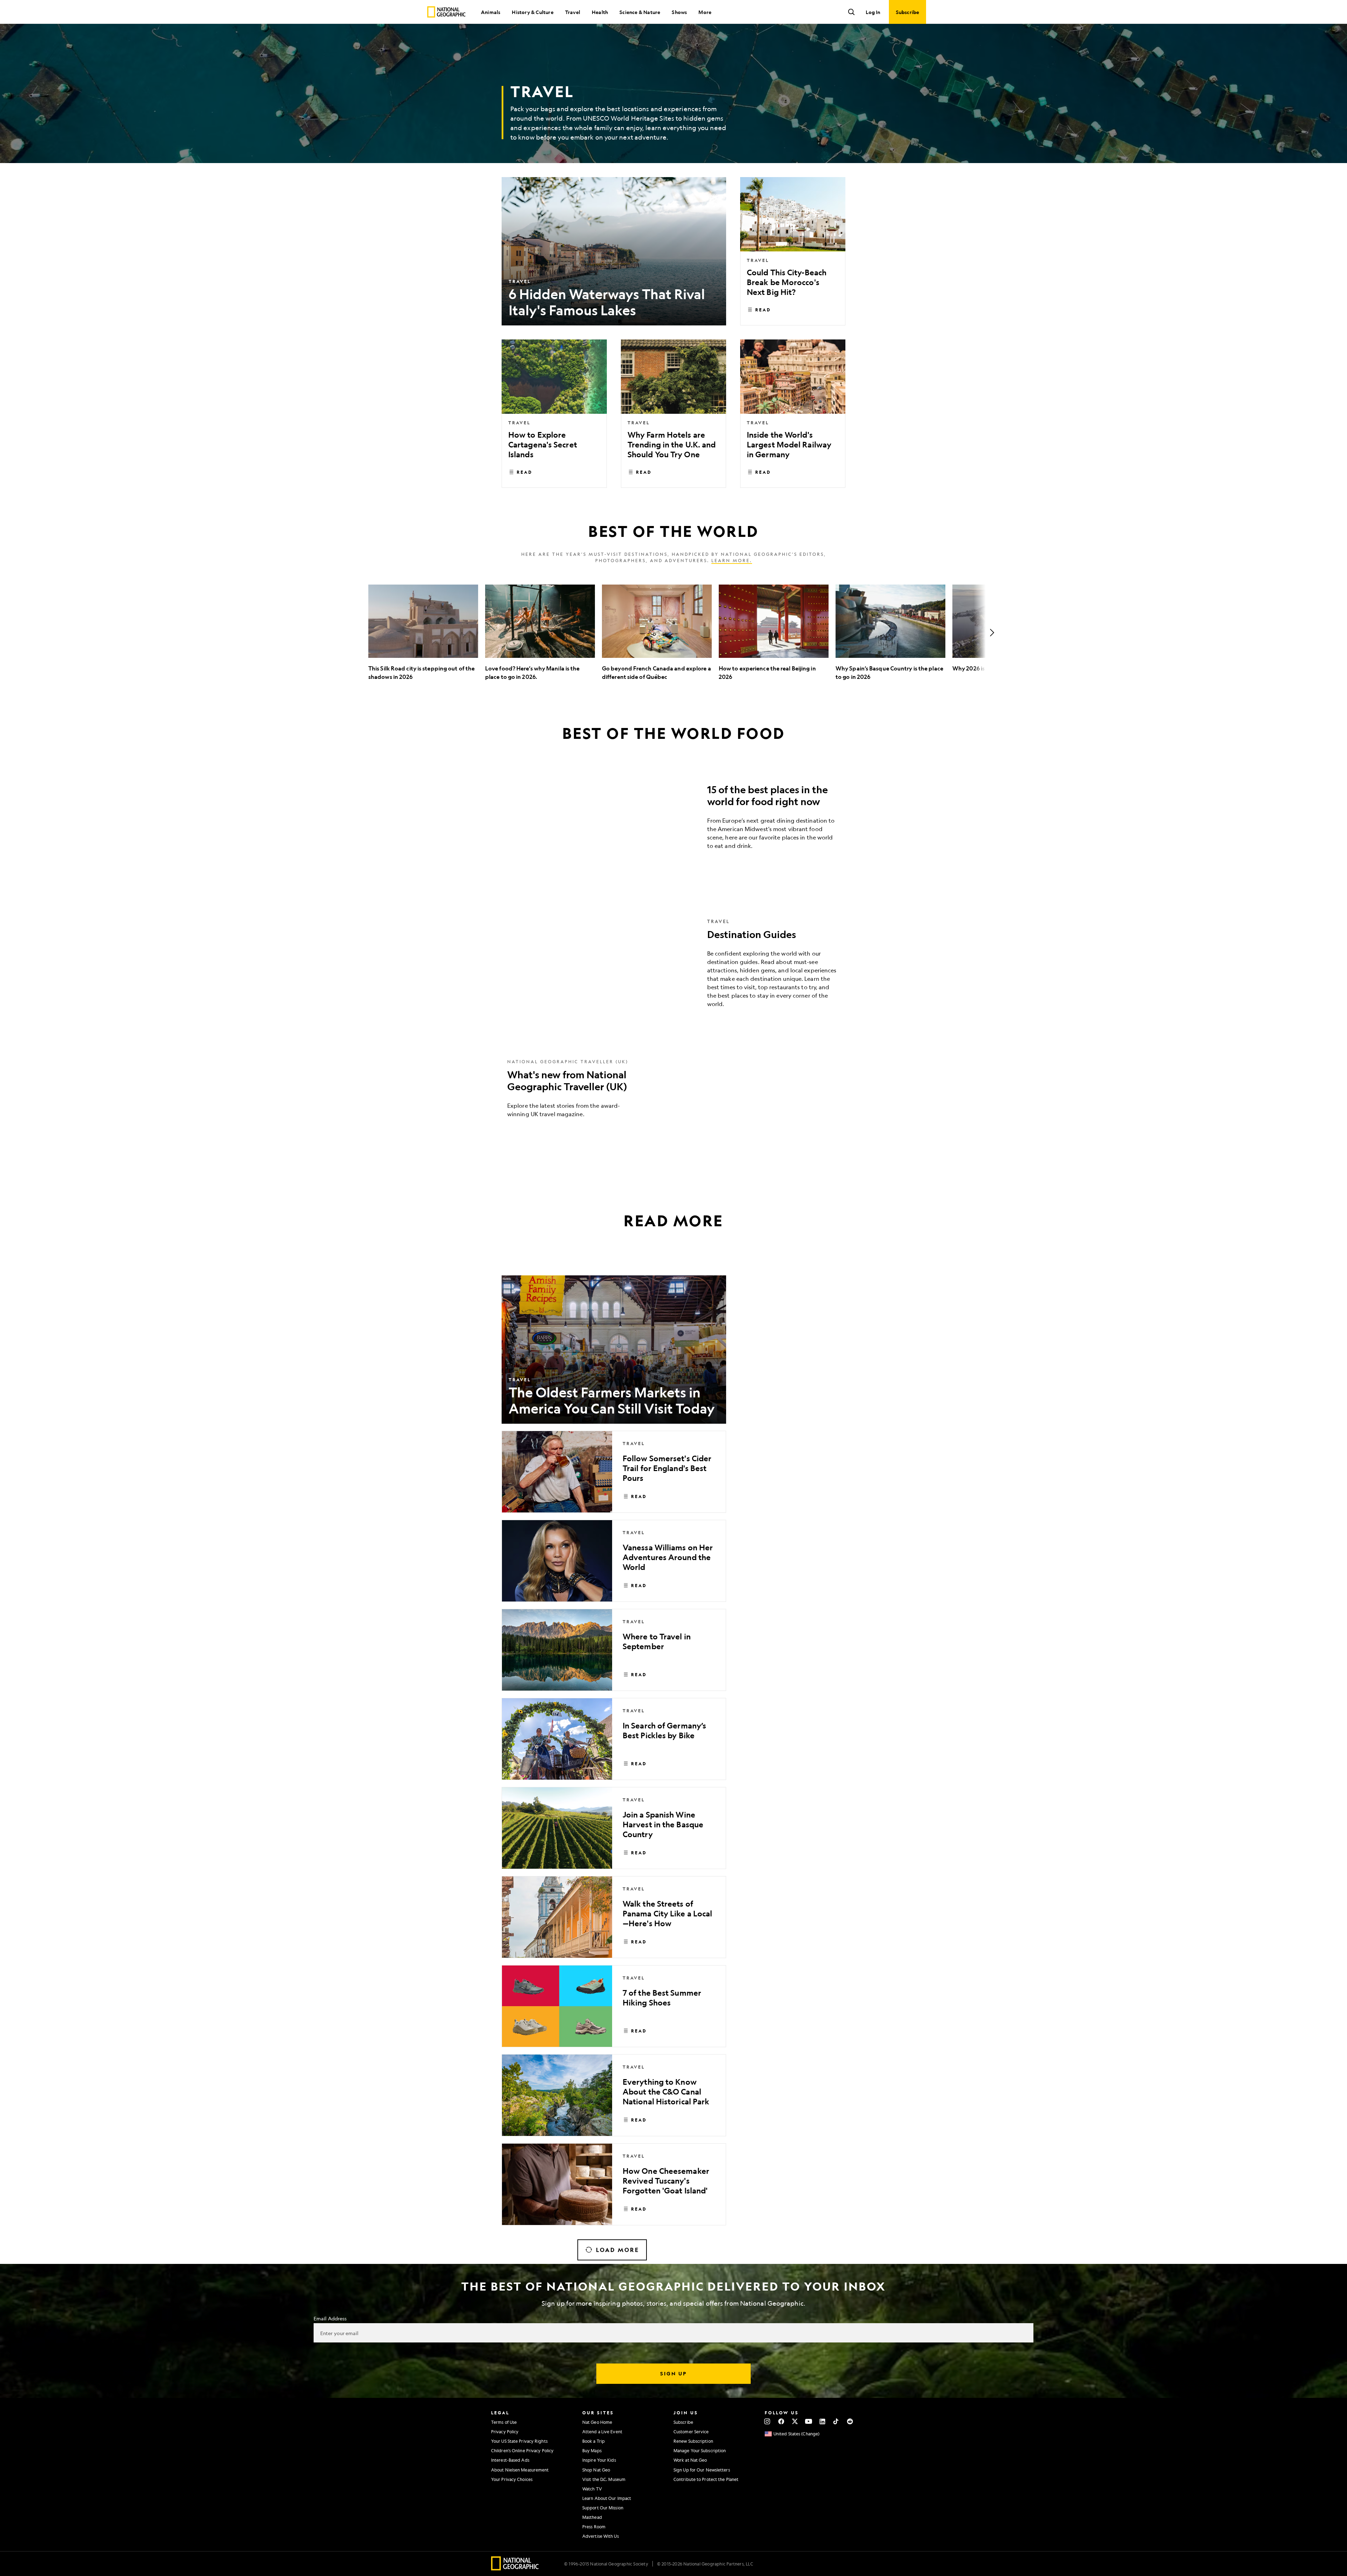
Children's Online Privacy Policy (522, 2450)
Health (600, 12)
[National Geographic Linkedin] (822, 2421)
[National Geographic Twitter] (795, 2421)
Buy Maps (592, 2450)
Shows (679, 12)
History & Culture (532, 12)
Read (763, 310)
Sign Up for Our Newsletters (702, 2470)
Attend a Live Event (602, 2432)
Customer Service (691, 2432)
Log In (873, 12)
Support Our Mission (603, 2508)
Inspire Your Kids (599, 2460)
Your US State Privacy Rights (519, 2441)
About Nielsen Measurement (520, 2470)
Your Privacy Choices (512, 2479)
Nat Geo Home (597, 2422)
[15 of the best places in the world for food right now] (673, 819)
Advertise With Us (601, 2536)
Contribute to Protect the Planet (706, 2479)
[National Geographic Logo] (515, 2568)
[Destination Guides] (673, 968)
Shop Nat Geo (596, 2470)
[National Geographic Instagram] (767, 2421)
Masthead (592, 2517)
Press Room (594, 2527)
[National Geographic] (446, 12)
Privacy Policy (505, 2432)
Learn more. (732, 560)
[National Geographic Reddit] (850, 2421)
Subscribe (683, 2422)
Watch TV (592, 2489)
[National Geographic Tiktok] (836, 2421)
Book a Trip (594, 2441)
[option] (423, 633)
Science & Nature (640, 12)
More (705, 12)
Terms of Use (504, 2422)
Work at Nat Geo (690, 2460)
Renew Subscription (693, 2441)
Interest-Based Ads (510, 2460)
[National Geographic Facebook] (781, 2421)
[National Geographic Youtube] (809, 2421)
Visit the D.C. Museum (604, 2479)
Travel (573, 12)
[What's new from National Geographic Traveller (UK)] (673, 1093)
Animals (491, 12)
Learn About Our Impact (607, 2498)
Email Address (330, 2318)
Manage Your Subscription (700, 2450)
